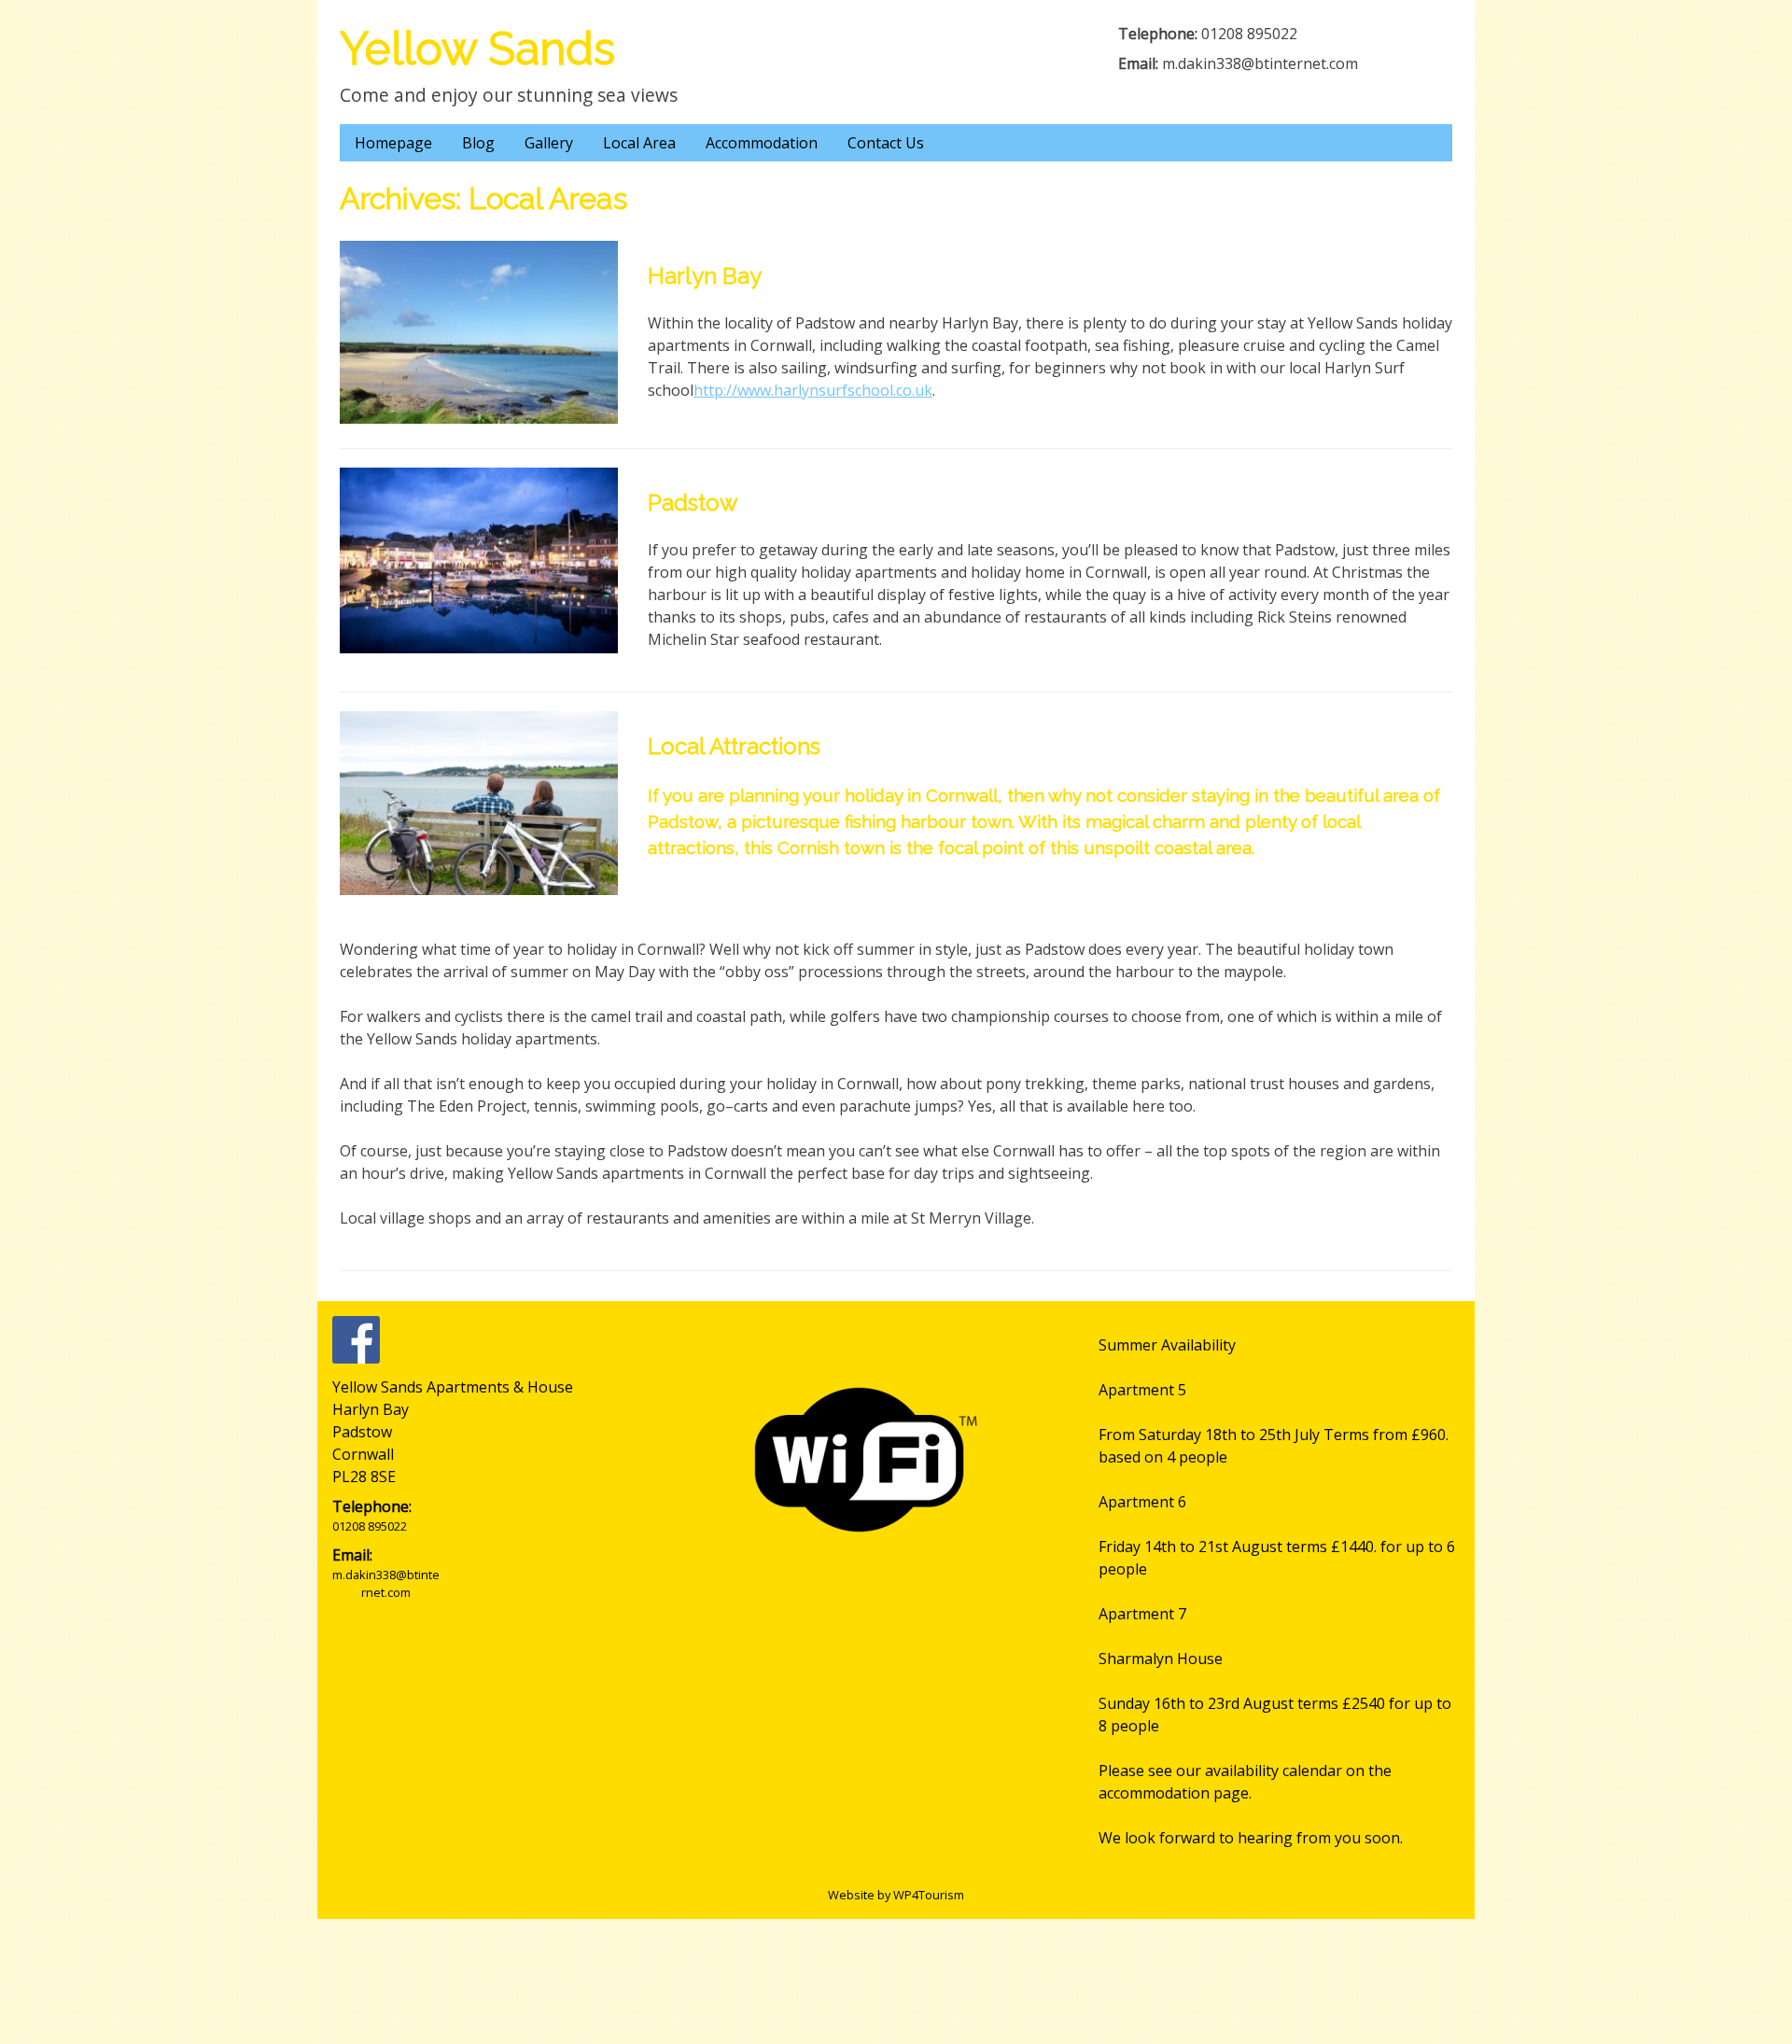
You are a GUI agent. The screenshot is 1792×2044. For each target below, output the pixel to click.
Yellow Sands (477, 49)
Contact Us (886, 143)
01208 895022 (1249, 34)
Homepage (393, 143)
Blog (478, 143)
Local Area (639, 143)
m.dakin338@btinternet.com (1260, 63)
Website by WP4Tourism (896, 1895)
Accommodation (762, 143)
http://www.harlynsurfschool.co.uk (813, 390)
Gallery (549, 143)
